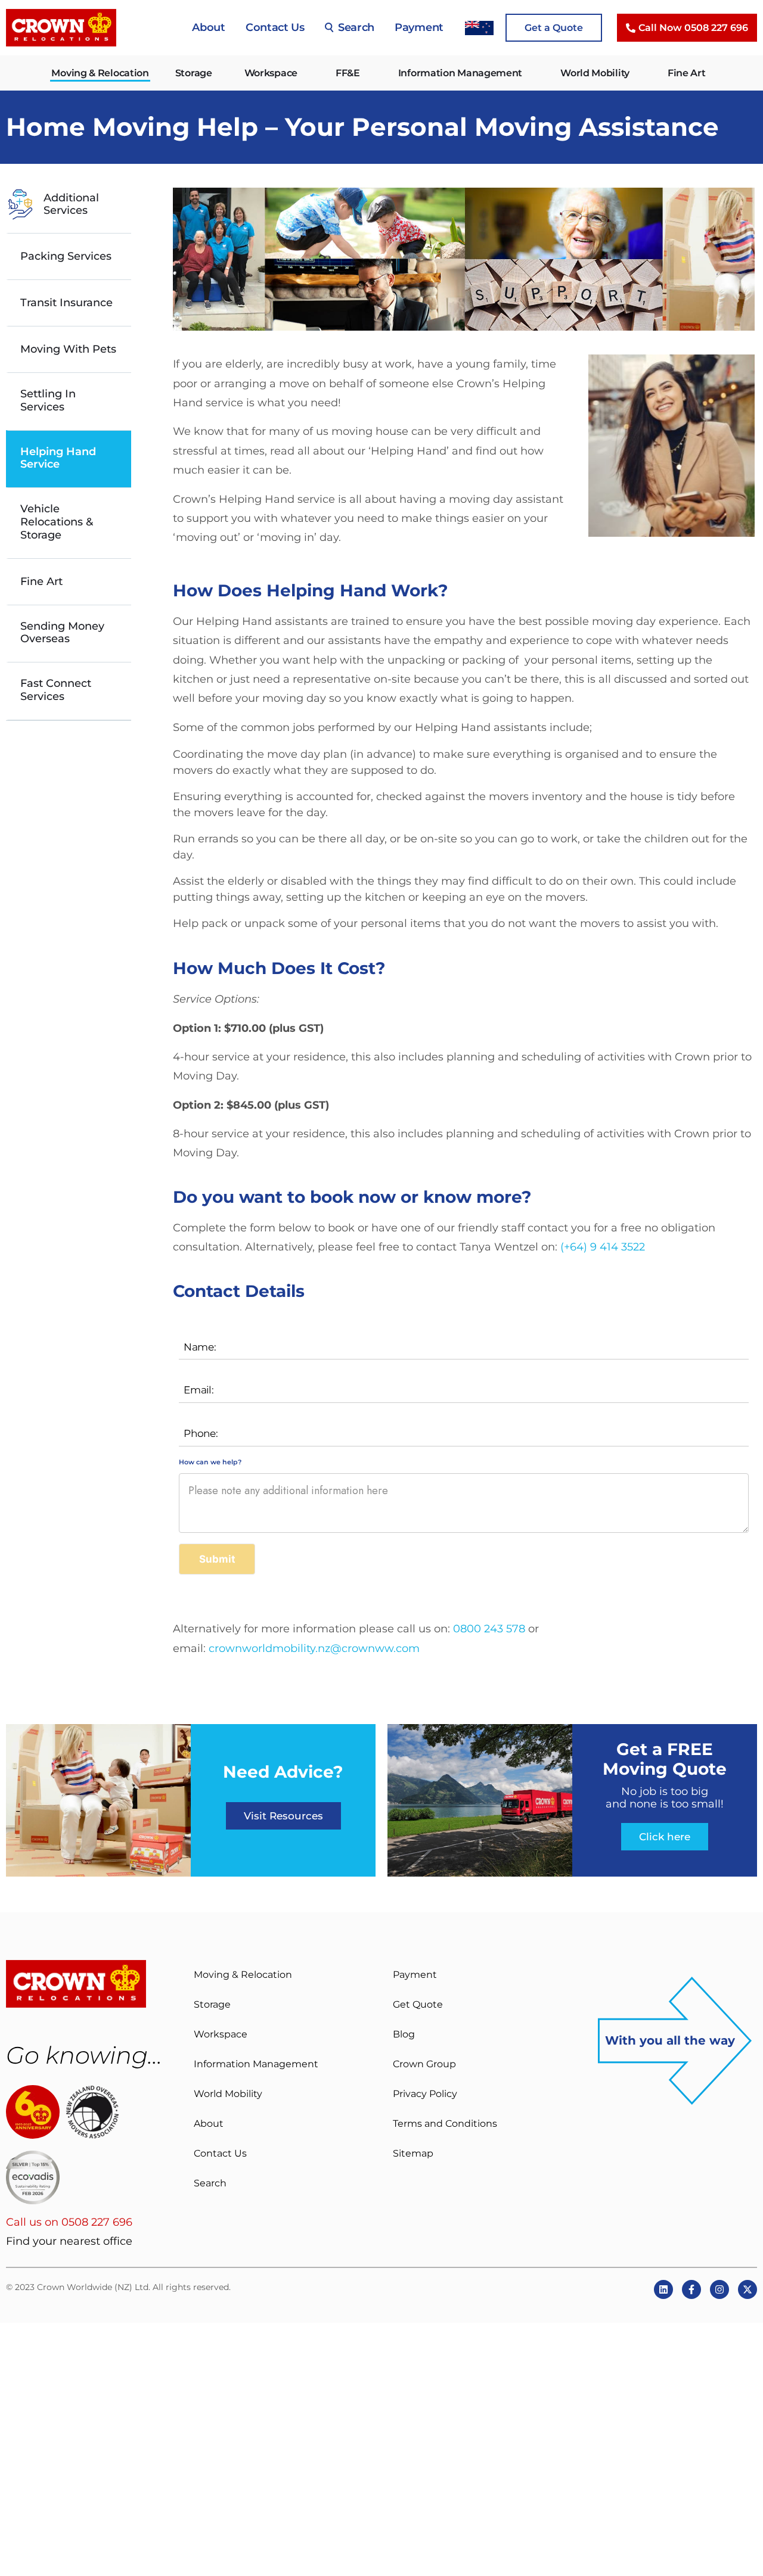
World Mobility (595, 73)
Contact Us (275, 27)
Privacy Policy (425, 2094)
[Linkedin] (663, 2289)
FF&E (348, 73)
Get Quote (418, 2004)
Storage (194, 73)
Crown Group (424, 2064)
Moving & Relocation (100, 73)
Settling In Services (48, 401)
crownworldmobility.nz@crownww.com (314, 1648)
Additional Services (71, 204)
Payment (419, 27)
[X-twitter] (748, 2289)
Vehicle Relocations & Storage (57, 522)
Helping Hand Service (58, 458)
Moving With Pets (68, 349)
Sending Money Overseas (62, 633)
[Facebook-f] (691, 2289)
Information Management (460, 73)
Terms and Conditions (445, 2124)
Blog (404, 2034)
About (209, 27)
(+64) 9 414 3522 (603, 1247)
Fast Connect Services (56, 690)
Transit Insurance (66, 303)
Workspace (271, 73)
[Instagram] (719, 2289)
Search (356, 27)
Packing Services (66, 256)
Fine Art (687, 73)
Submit (217, 1559)
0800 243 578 (489, 1629)
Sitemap (413, 2153)
